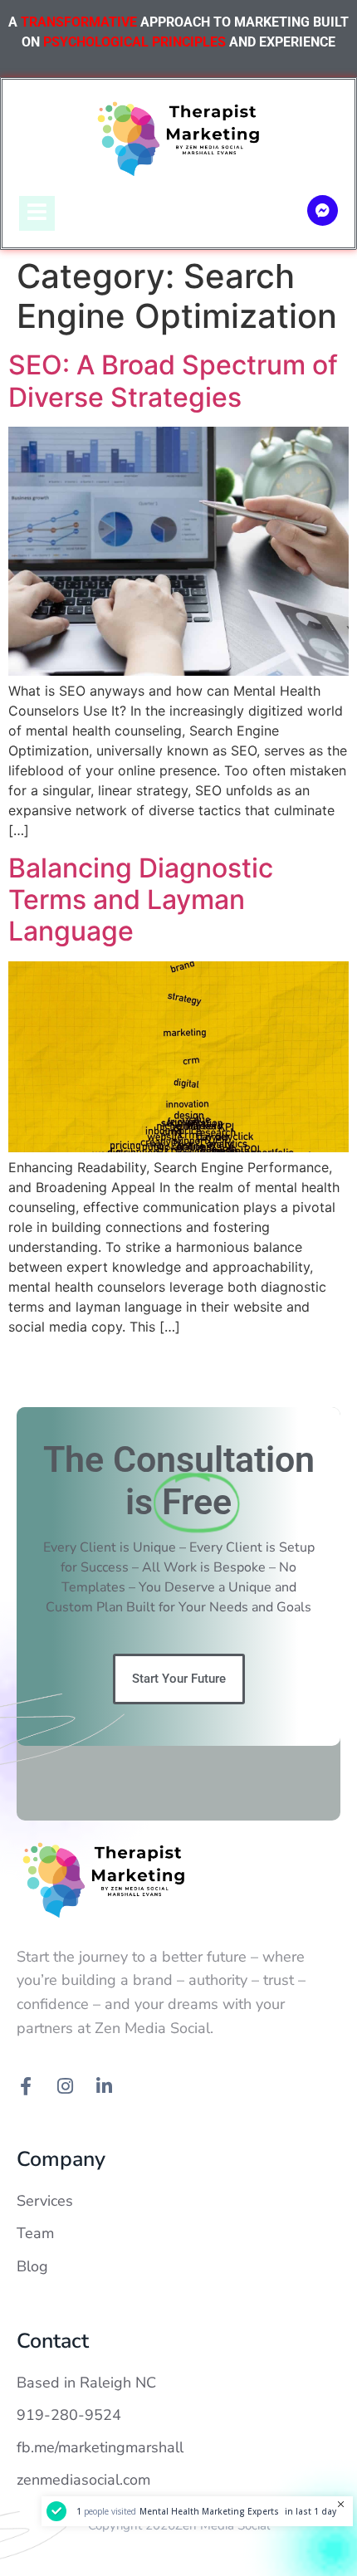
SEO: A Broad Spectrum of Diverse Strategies (173, 381)
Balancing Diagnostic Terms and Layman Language (141, 900)
